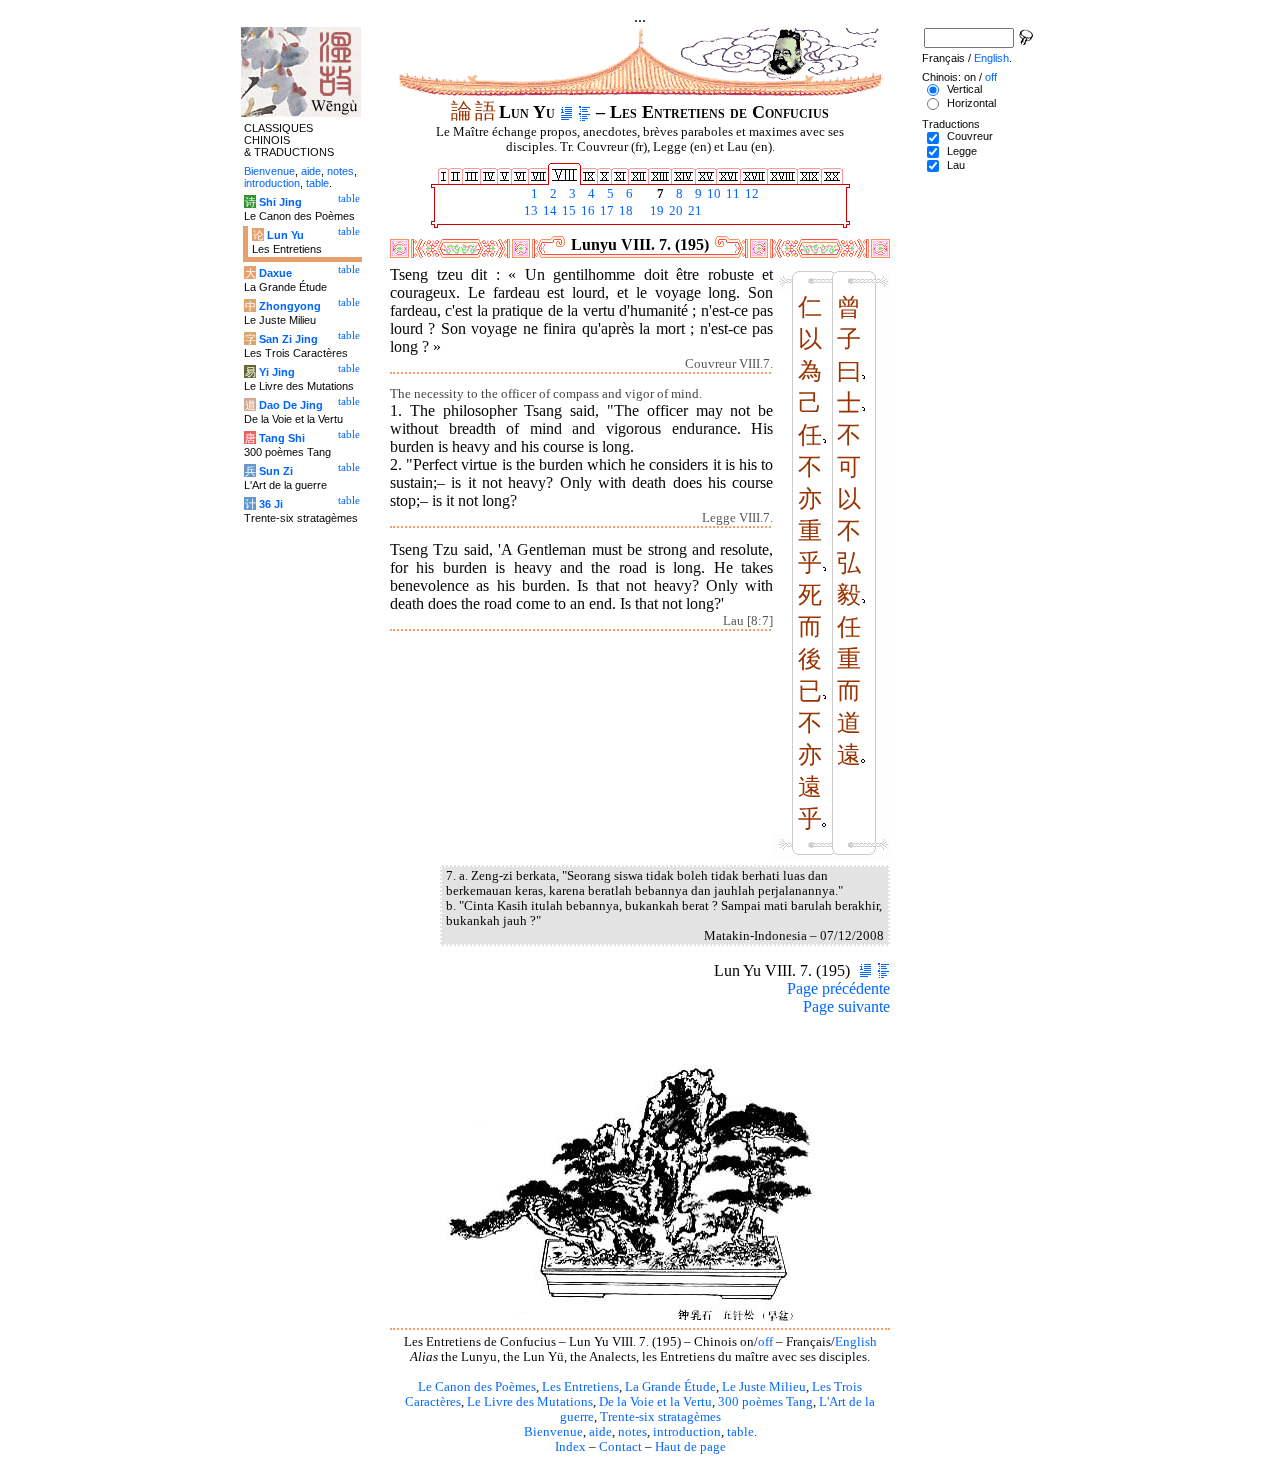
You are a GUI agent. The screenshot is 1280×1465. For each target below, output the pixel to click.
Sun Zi (276, 471)
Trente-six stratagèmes (660, 1417)
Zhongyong (290, 306)
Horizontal (971, 103)
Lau (956, 165)
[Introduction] (566, 112)
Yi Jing (277, 372)
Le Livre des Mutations (530, 1402)
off (765, 1342)
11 (731, 194)
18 (624, 211)
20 (674, 211)
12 (750, 194)
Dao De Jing (291, 405)
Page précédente (838, 988)
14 (548, 211)
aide (600, 1432)
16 (586, 211)
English (856, 1342)
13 (529, 211)
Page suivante (846, 1006)
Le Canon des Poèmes (477, 1387)
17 (605, 211)
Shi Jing (280, 202)
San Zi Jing (288, 339)
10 (712, 194)
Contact (620, 1447)
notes (632, 1432)
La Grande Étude (670, 1387)
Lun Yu (285, 235)
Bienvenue (553, 1432)
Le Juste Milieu (764, 1387)
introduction (687, 1432)
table (740, 1432)
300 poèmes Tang (765, 1402)
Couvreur (970, 136)
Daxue (275, 273)
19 (655, 211)
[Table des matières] (584, 112)
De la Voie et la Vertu (655, 1402)
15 (567, 211)
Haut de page (690, 1447)
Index (570, 1447)
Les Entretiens (580, 1387)
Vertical (964, 89)
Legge (962, 151)
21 (693, 211)
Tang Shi (282, 438)
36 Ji (271, 504)
